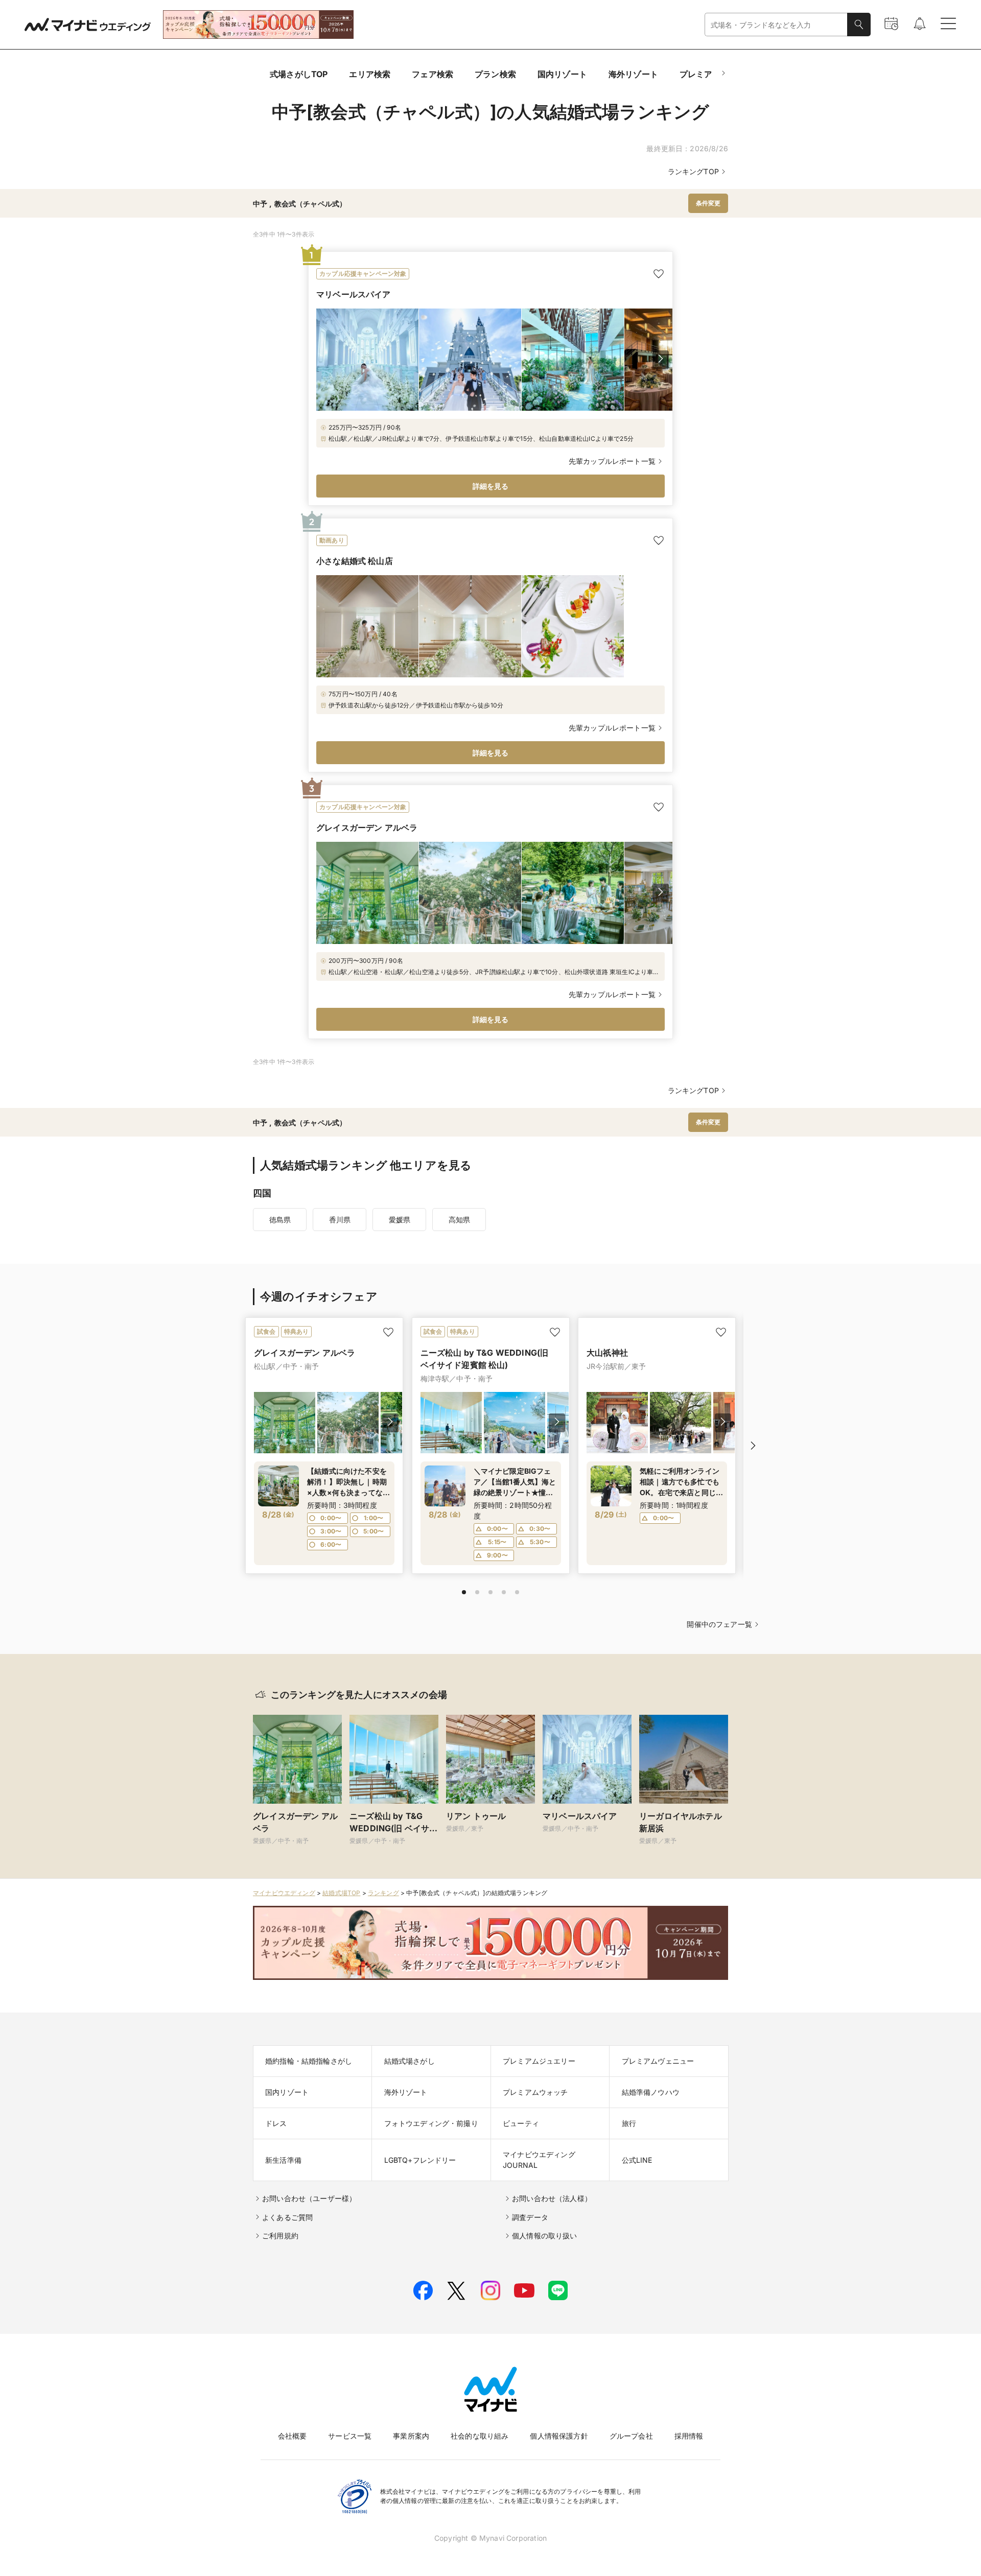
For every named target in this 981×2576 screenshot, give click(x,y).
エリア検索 (370, 74)
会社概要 (293, 2436)
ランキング (383, 1893)
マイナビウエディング (284, 1893)
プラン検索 (495, 74)
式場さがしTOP (299, 74)
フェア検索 (433, 74)
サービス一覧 (350, 2436)
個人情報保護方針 (559, 2436)
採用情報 (689, 2436)
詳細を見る (491, 486)
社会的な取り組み (480, 2436)
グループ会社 (631, 2436)
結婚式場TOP (341, 1893)
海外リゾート (633, 74)
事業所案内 (411, 2436)
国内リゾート (562, 74)
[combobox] (776, 25)
